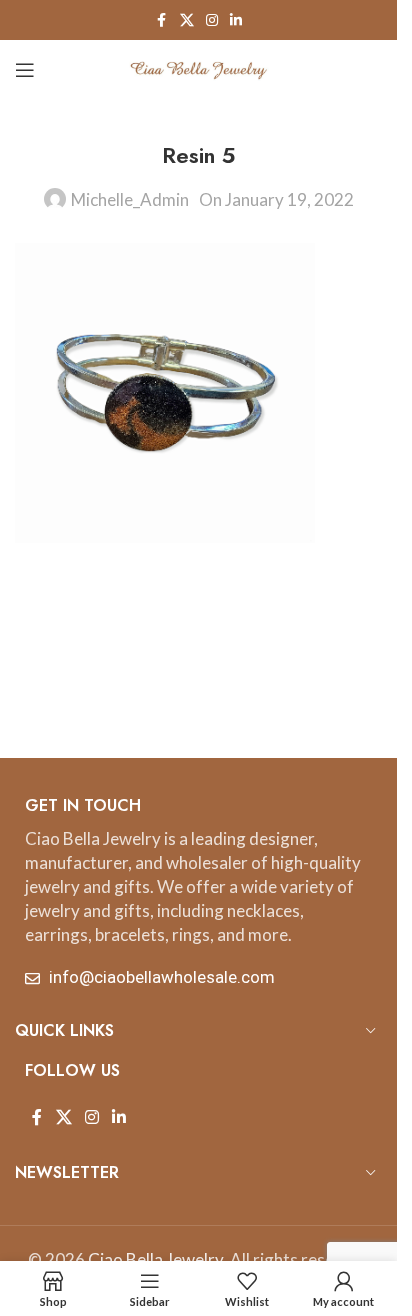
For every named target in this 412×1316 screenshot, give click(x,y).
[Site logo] (199, 67)
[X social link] (187, 20)
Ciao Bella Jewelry (155, 1259)
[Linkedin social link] (236, 20)
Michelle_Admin (130, 199)
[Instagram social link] (212, 20)
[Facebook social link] (162, 20)
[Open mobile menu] (25, 70)
